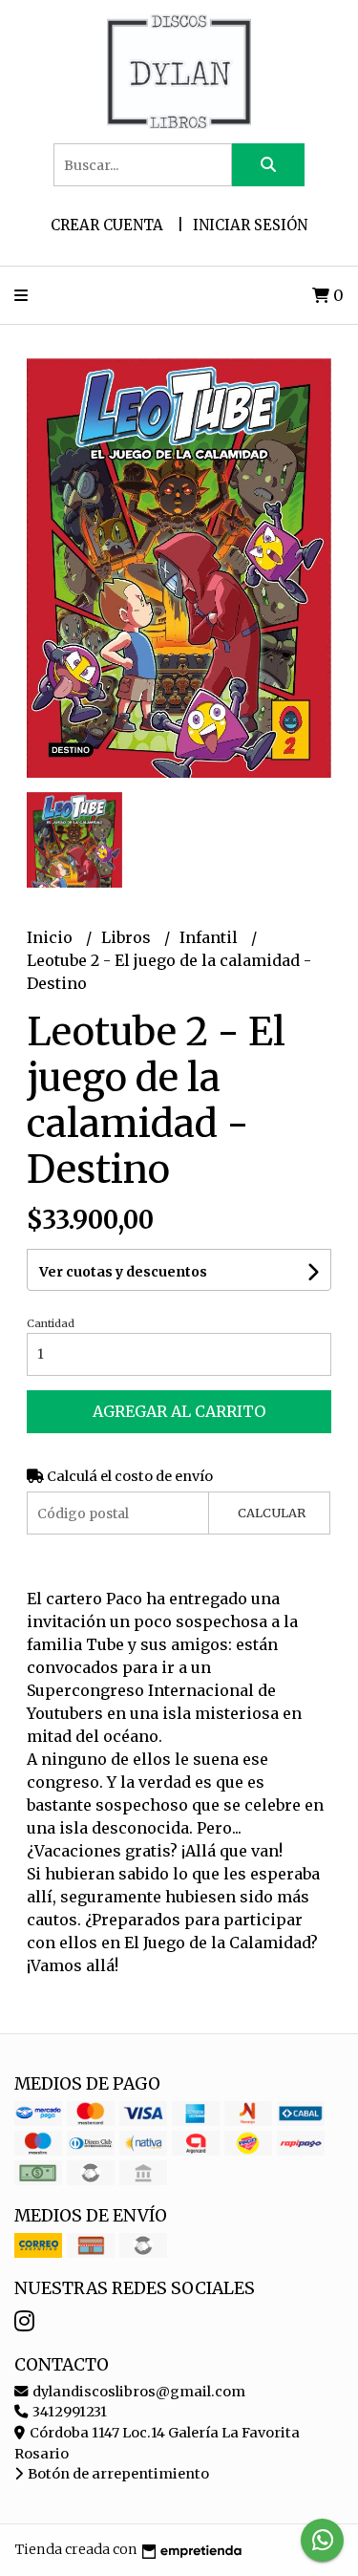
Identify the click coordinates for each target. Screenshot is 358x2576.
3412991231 (68, 2412)
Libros (128, 937)
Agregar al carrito (179, 1411)
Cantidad (51, 1323)
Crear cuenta (107, 225)
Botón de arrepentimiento (117, 2474)
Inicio (52, 937)
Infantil (211, 937)
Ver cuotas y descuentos (123, 1272)
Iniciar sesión (250, 225)
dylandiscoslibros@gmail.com (137, 2392)
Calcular (272, 1513)
